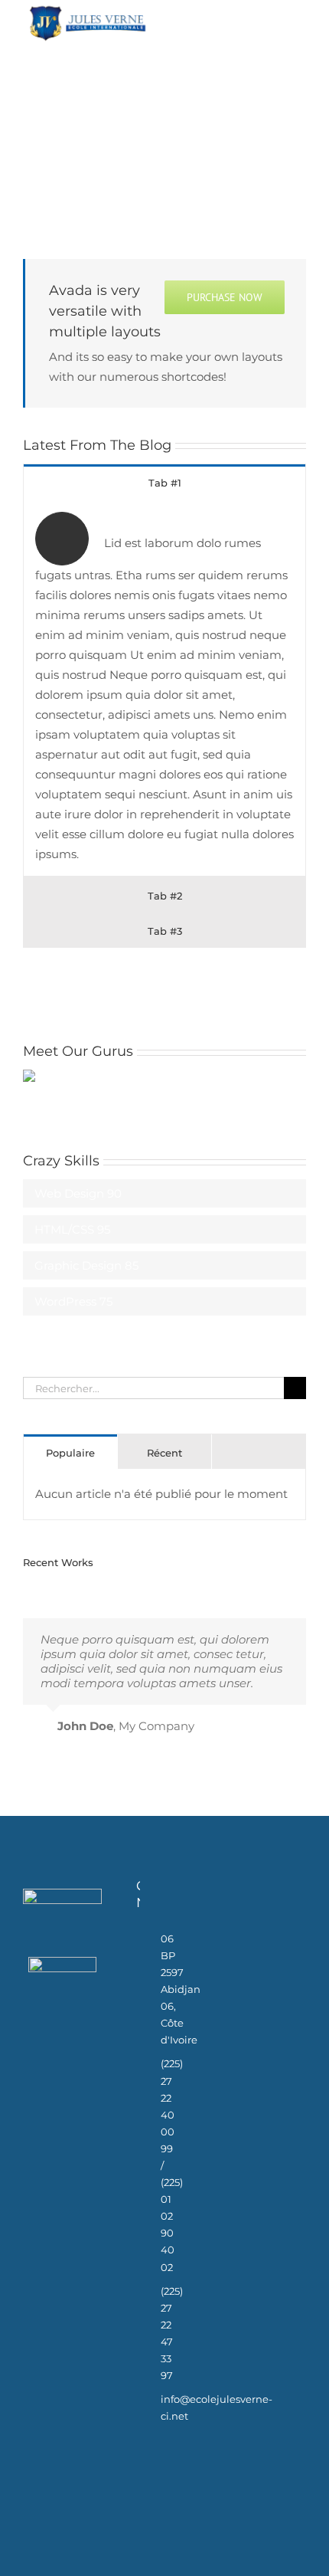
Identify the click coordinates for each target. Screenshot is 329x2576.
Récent (164, 1453)
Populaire (70, 1453)
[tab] (164, 482)
